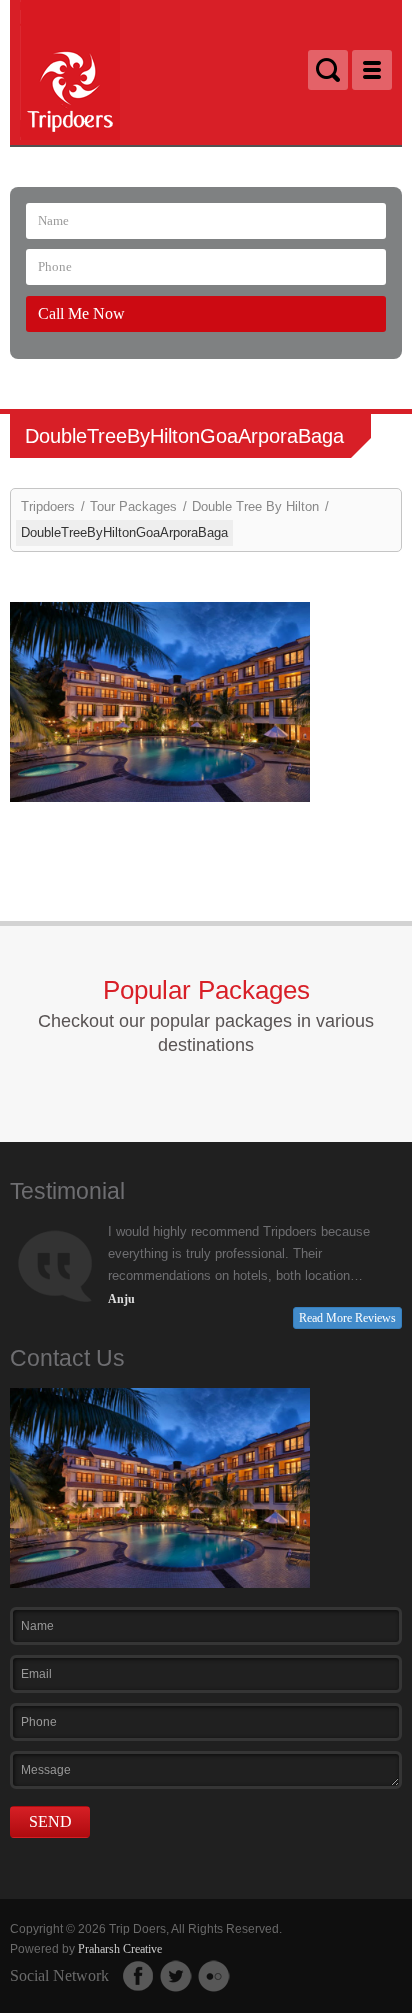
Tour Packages (133, 506)
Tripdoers (48, 506)
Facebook (138, 1976)
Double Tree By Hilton (255, 506)
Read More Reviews (347, 1318)
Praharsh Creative (120, 1949)
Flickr (214, 1976)
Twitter (176, 1976)
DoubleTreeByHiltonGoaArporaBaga (124, 532)
